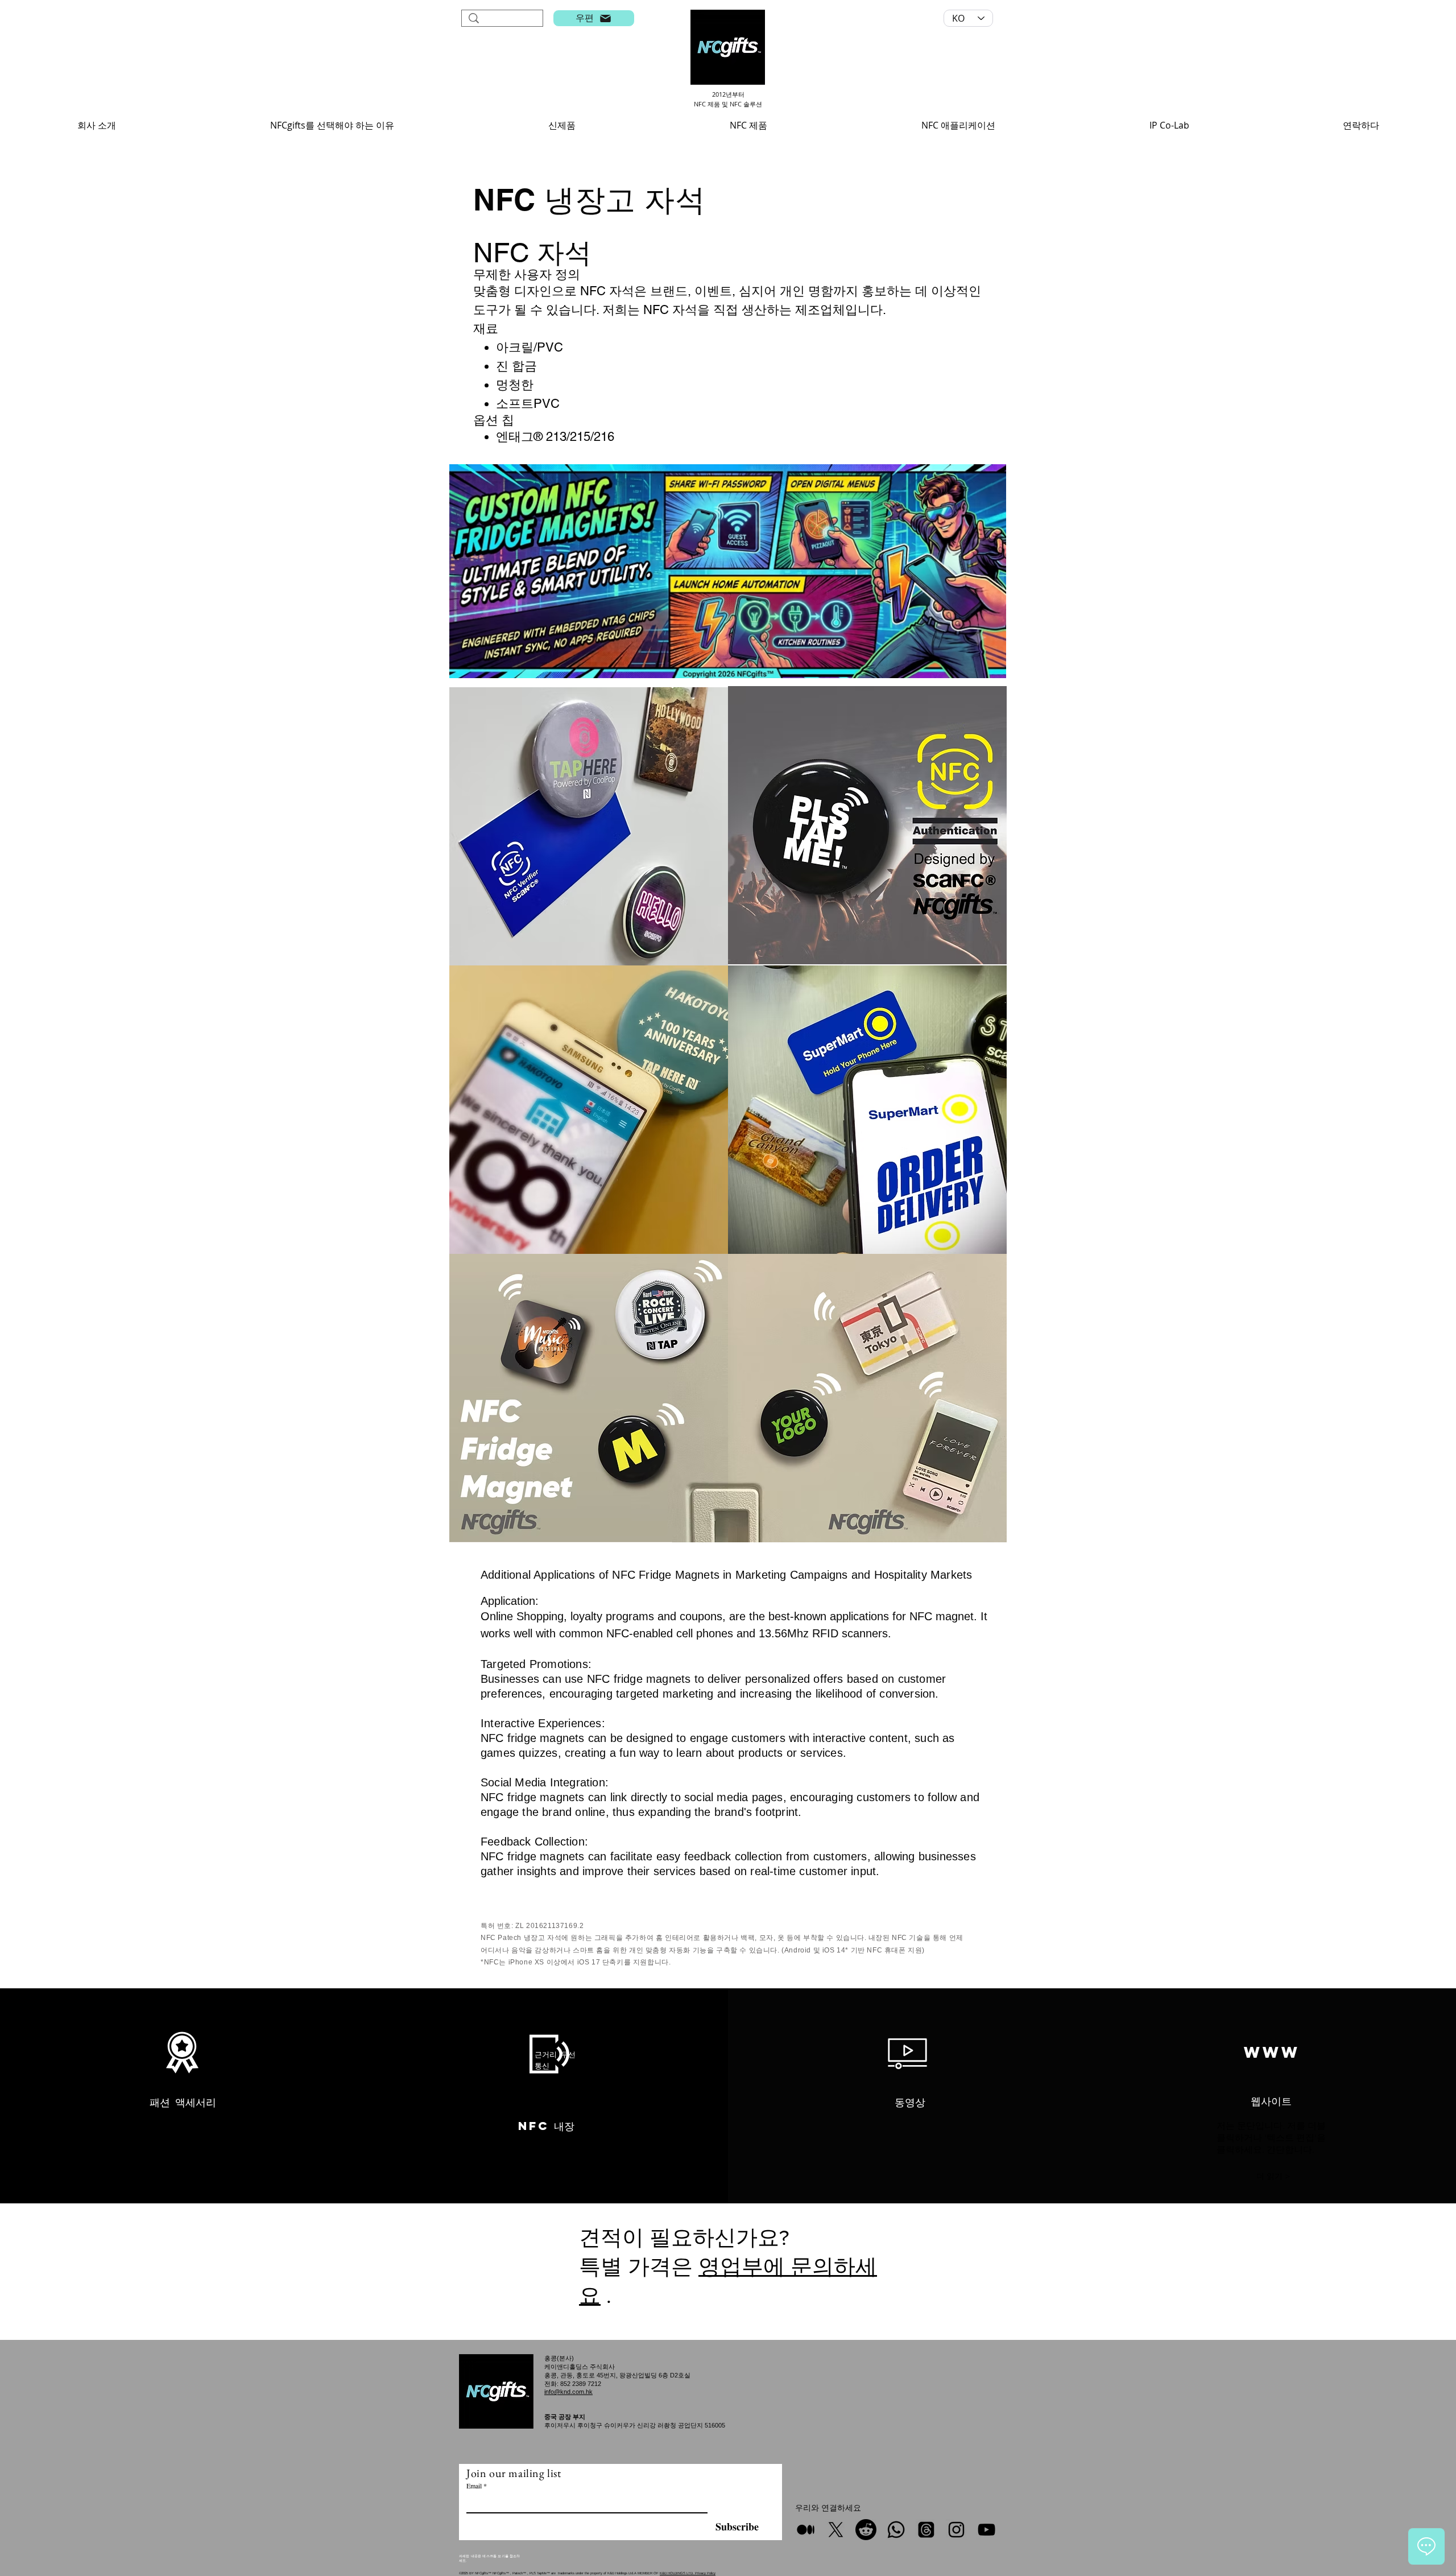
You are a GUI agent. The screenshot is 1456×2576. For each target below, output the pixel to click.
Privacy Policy (705, 2573)
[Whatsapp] (896, 2530)
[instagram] (956, 2530)
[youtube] (986, 2530)
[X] (836, 2530)
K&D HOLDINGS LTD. (677, 2573)
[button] (96, 125)
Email (474, 2486)
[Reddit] (866, 2530)
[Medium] (806, 2530)
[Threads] (926, 2530)
